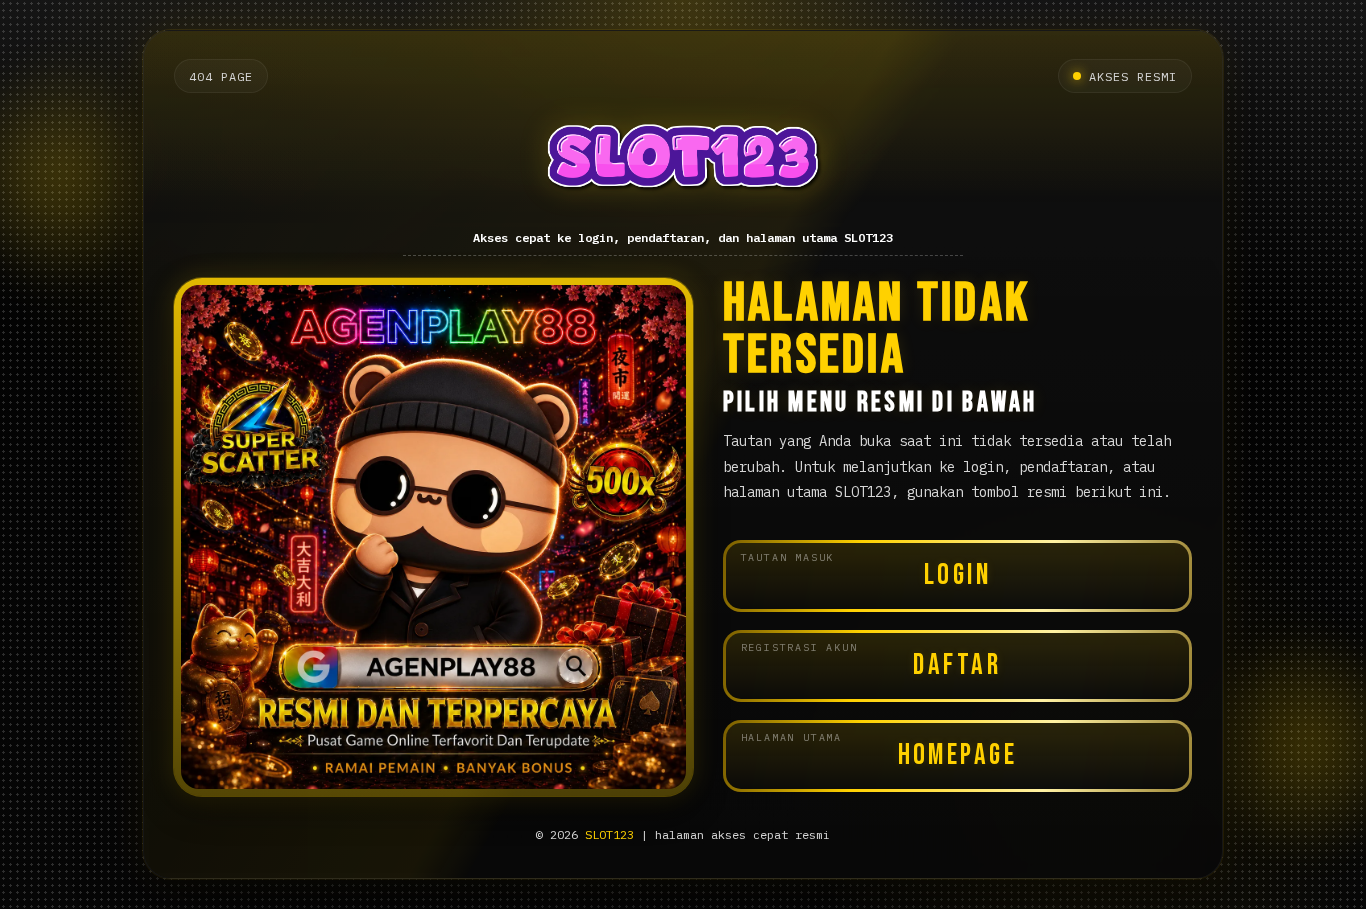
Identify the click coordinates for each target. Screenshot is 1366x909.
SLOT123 (609, 834)
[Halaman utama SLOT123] (683, 162)
